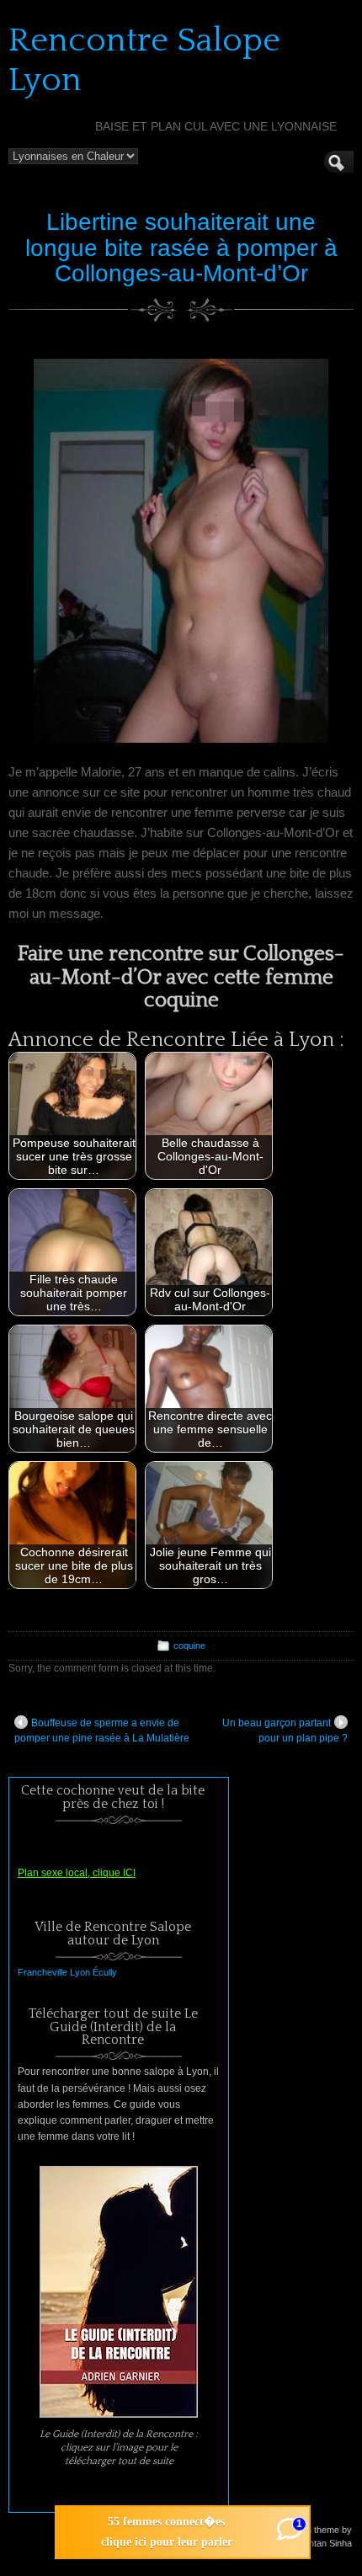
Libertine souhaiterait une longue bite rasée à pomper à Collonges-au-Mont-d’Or (181, 248)
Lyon (80, 1972)
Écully (105, 1972)
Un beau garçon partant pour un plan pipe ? (285, 1731)
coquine (189, 1645)
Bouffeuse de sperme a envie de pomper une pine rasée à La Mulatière (102, 1731)
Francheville (43, 1972)
